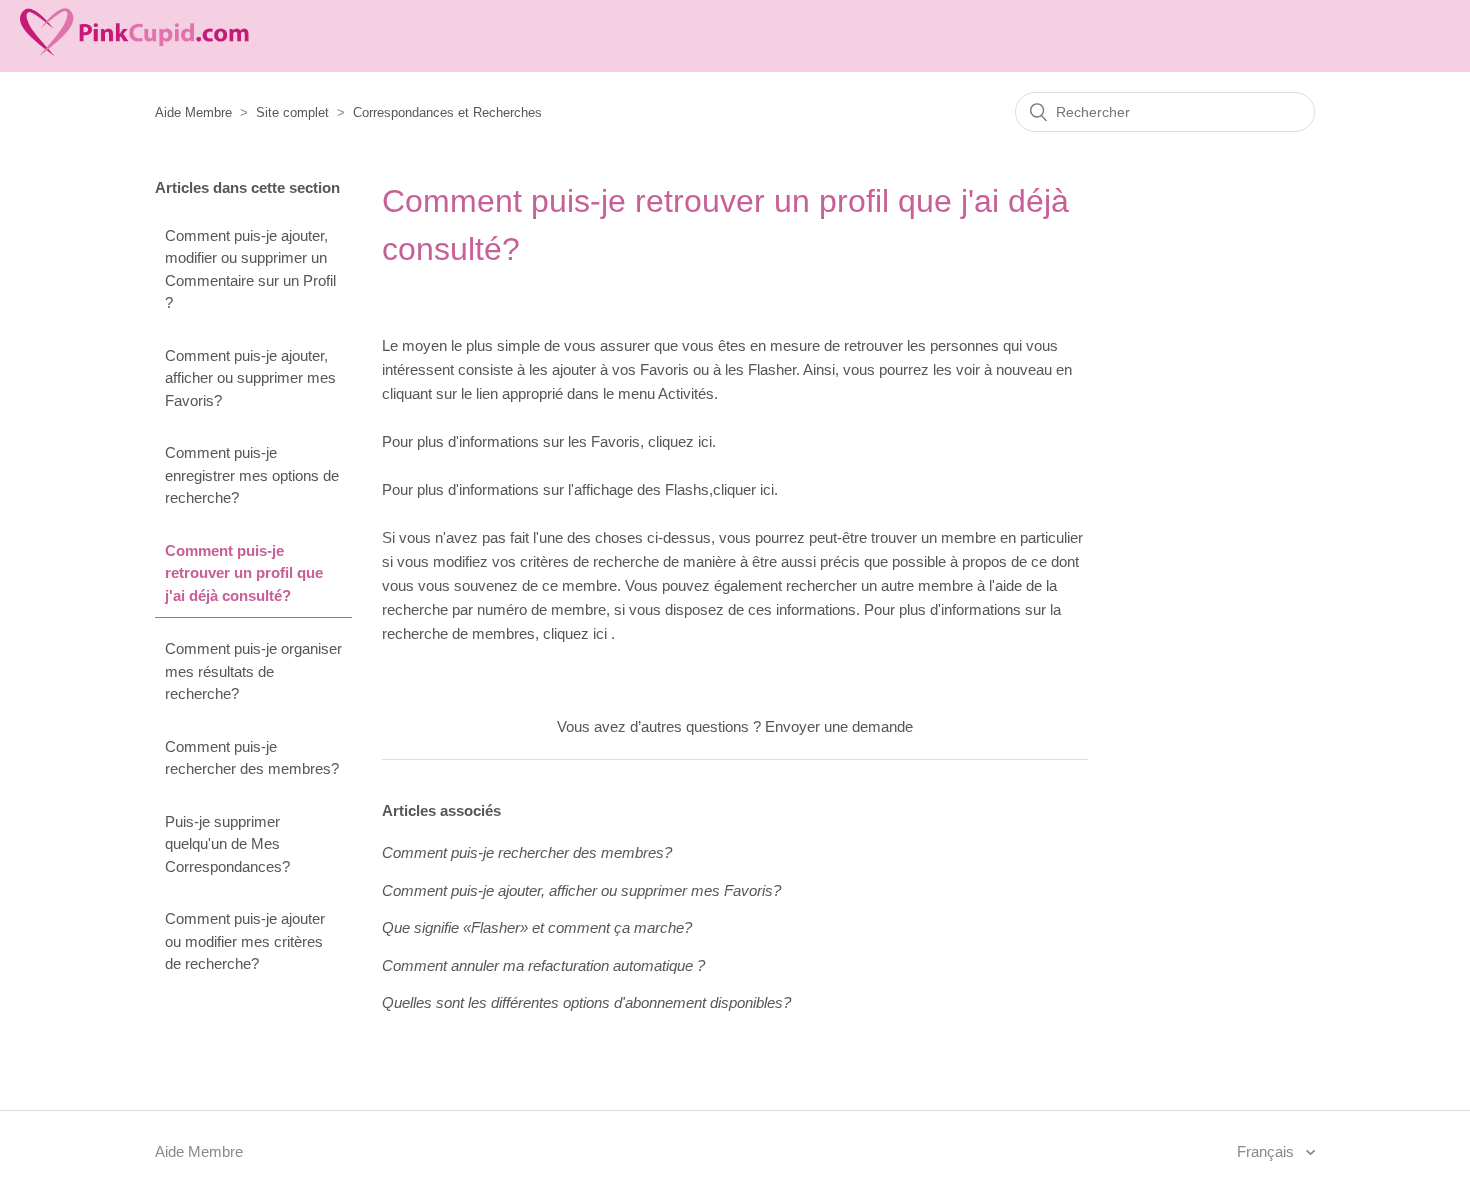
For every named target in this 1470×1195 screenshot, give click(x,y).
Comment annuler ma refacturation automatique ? (543, 965)
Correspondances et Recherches (447, 112)
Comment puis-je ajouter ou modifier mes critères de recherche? (245, 941)
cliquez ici (680, 441)
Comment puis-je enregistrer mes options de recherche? (252, 475)
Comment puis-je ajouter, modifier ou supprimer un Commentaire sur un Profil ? (250, 269)
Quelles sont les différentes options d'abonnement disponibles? (586, 1002)
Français (1267, 1151)
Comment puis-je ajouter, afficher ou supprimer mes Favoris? (250, 378)
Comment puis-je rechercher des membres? (252, 758)
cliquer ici (743, 489)
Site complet (292, 112)
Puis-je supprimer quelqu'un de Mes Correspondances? (227, 844)
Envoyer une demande (839, 726)
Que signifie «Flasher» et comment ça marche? (537, 927)
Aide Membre (193, 112)
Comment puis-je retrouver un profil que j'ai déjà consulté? (244, 573)
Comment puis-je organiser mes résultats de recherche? (253, 671)
